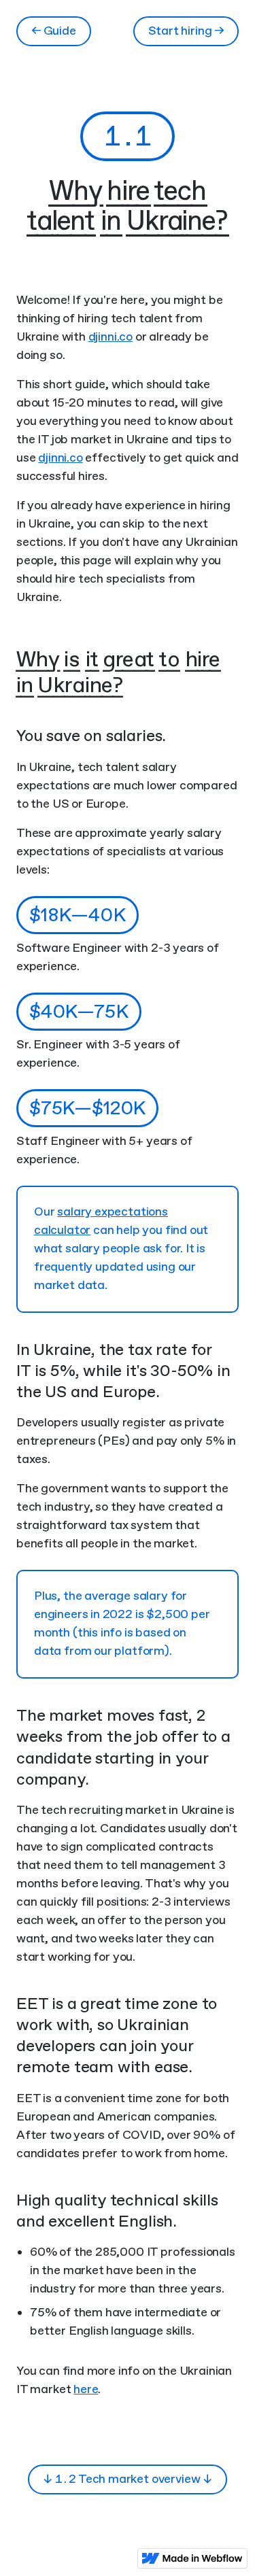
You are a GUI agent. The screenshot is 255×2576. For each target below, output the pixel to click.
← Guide (54, 31)
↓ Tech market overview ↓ (128, 2479)
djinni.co (111, 337)
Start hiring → (186, 31)
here (86, 2390)
